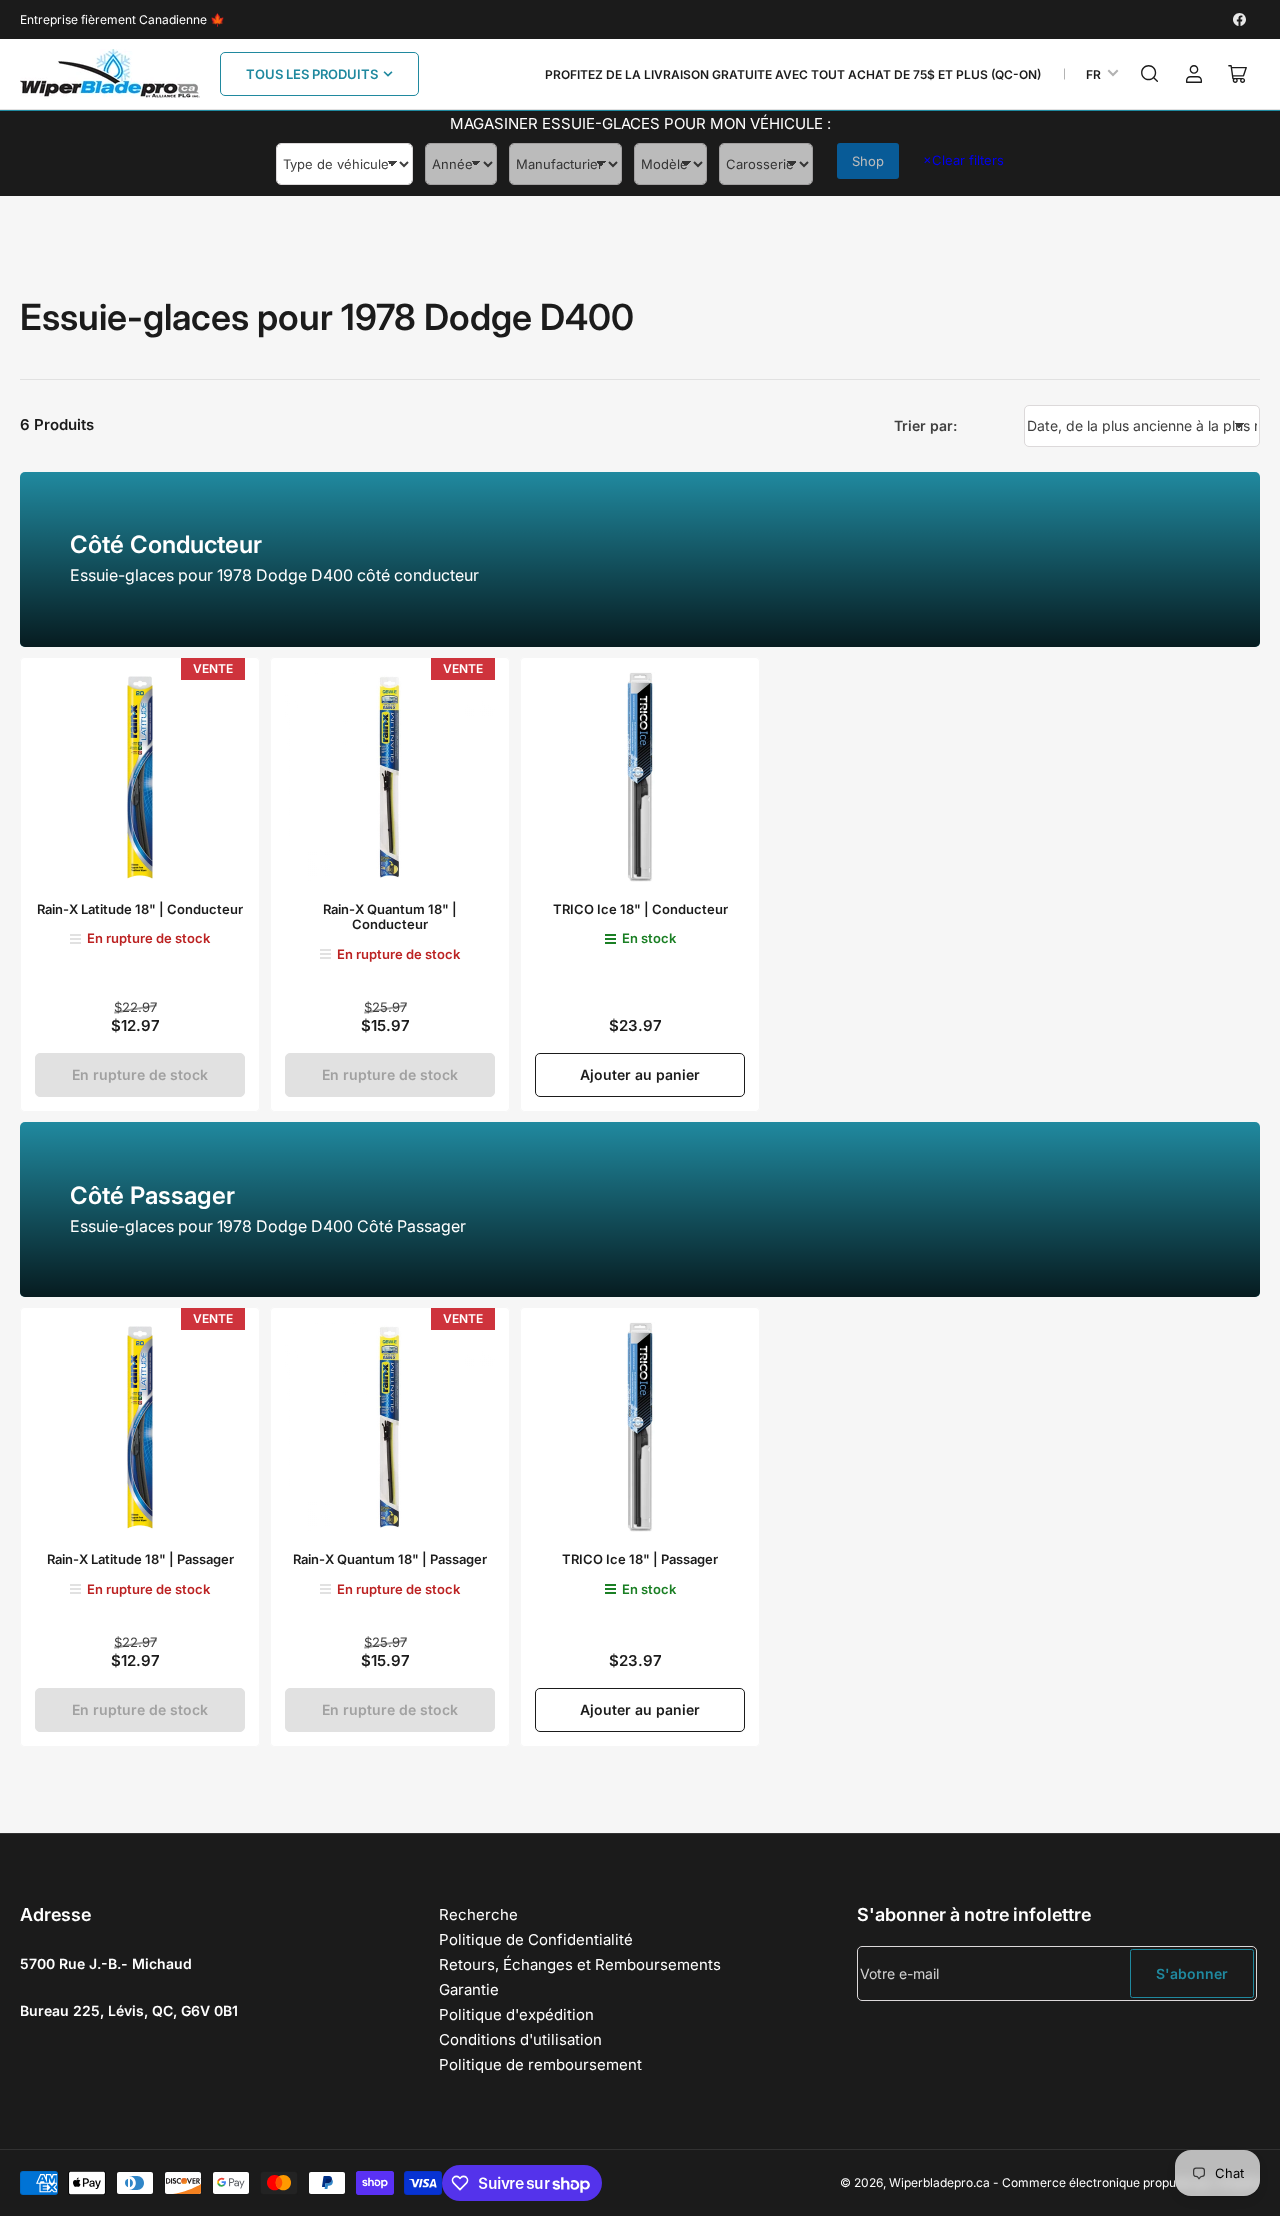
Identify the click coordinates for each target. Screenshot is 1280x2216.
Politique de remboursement (540, 2064)
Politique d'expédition (516, 2014)
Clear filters (963, 160)
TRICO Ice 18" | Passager (640, 1559)
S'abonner (1192, 1973)
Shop (868, 161)
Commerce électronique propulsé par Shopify (1131, 2182)
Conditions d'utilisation (520, 2039)
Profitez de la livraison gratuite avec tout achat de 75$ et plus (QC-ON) (793, 74)
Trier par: (925, 425)
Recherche (478, 1914)
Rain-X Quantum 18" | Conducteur (390, 917)
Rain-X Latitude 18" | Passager (140, 1559)
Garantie (469, 1989)
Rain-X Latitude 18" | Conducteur (140, 909)
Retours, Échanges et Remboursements (580, 1964)
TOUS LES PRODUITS (312, 74)
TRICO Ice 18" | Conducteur (640, 909)
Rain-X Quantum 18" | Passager (390, 1559)
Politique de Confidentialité (536, 1939)
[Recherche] (1150, 74)
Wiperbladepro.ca (939, 2182)
